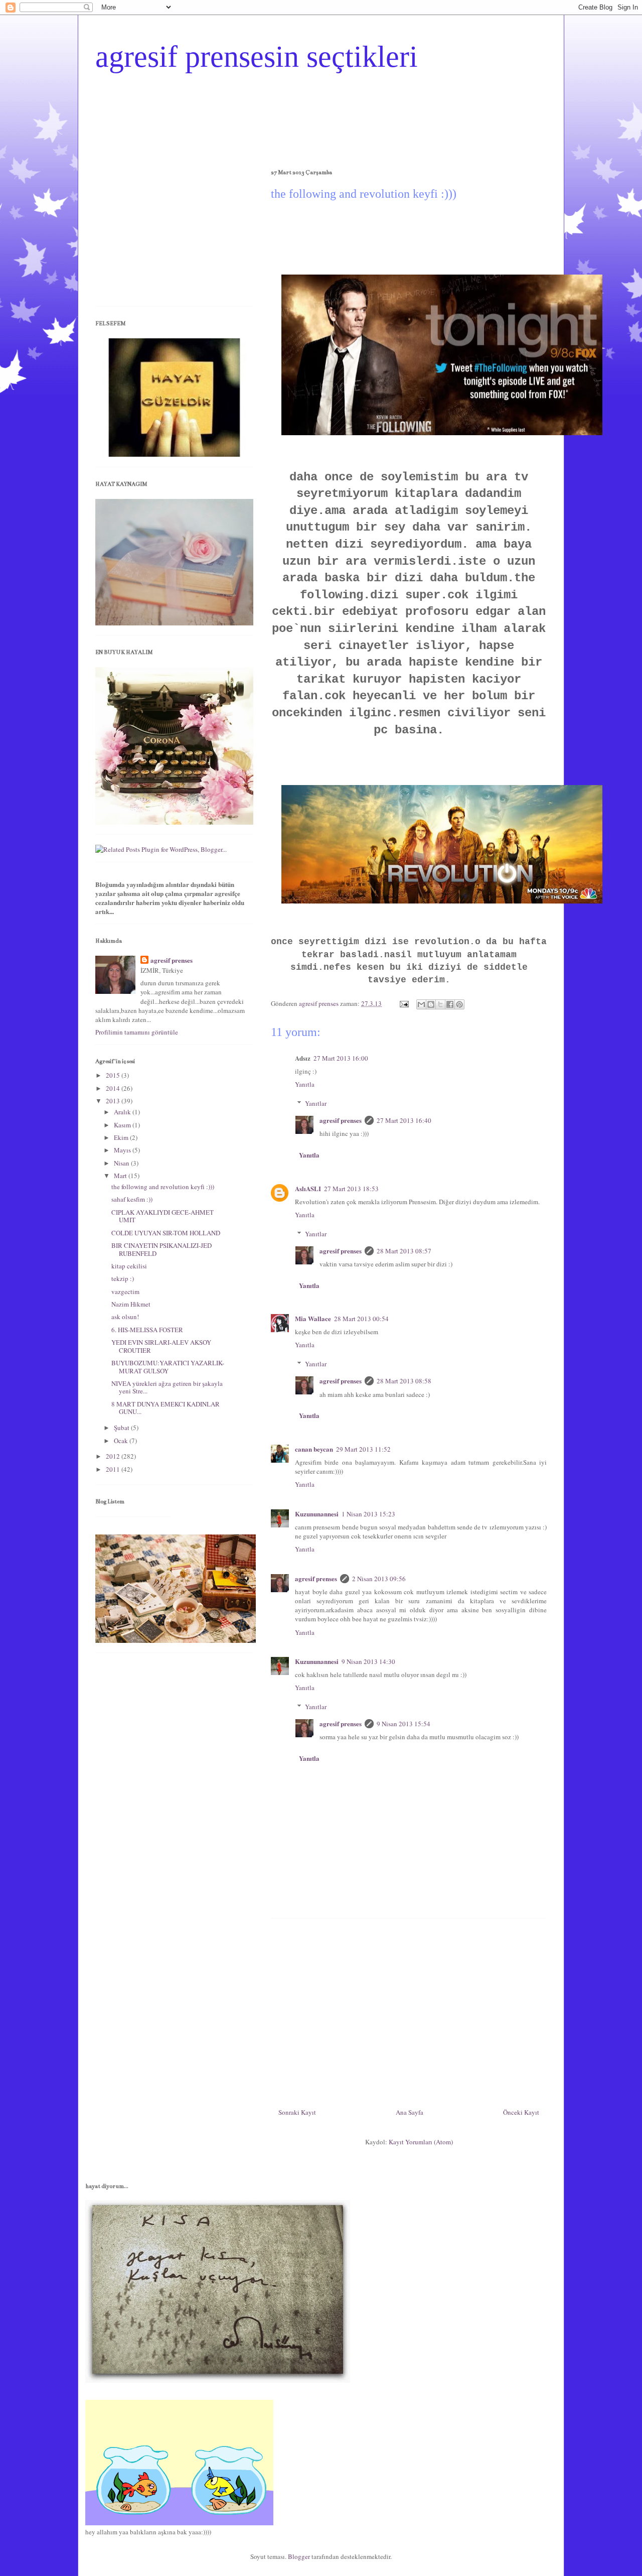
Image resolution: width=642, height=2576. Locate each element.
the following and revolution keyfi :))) (163, 1187)
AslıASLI (308, 1188)
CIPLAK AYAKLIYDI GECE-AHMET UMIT (163, 1216)
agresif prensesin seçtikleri (257, 57)
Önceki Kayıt (521, 2112)
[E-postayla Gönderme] (403, 1003)
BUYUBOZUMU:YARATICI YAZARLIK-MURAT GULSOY (168, 1367)
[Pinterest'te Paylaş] (459, 1004)
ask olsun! (125, 1317)
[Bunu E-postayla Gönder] (421, 1004)
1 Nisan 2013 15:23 (368, 1514)
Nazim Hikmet (131, 1304)
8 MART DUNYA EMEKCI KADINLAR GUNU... (166, 1408)
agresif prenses (341, 1120)
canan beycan (314, 1449)
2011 (114, 1469)
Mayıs (123, 1150)
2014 (114, 1088)
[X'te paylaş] (440, 1004)
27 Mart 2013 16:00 (341, 1058)
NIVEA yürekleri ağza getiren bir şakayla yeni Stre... (167, 1387)
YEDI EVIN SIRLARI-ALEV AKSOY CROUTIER (161, 1346)
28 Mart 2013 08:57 (404, 1251)
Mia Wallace (313, 1318)
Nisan (122, 1163)
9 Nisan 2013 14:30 (368, 1661)
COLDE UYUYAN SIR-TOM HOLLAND (166, 1233)
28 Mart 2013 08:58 (404, 1381)
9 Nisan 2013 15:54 (404, 1724)
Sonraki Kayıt (297, 2112)
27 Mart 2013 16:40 (404, 1120)
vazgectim (125, 1292)
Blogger (299, 2556)
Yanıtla (305, 1084)
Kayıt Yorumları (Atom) (421, 2142)
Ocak (122, 1441)
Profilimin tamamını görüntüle (137, 1032)
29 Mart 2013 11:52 (363, 1449)
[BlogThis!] (431, 1004)
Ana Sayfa (410, 2112)
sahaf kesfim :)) (132, 1199)
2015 (114, 1075)
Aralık (123, 1112)
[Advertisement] (409, 2009)
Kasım (123, 1125)
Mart (121, 1176)
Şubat (122, 1428)
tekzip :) (123, 1278)
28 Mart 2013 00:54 (361, 1319)
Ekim (122, 1137)
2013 (114, 1101)
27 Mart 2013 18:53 (351, 1189)
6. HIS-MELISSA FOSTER (147, 1330)
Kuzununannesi (317, 1514)
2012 (114, 1456)
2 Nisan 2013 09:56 (379, 1579)
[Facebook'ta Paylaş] (450, 1004)
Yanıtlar (316, 1103)
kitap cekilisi (129, 1266)
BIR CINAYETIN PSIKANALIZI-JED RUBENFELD (162, 1249)
